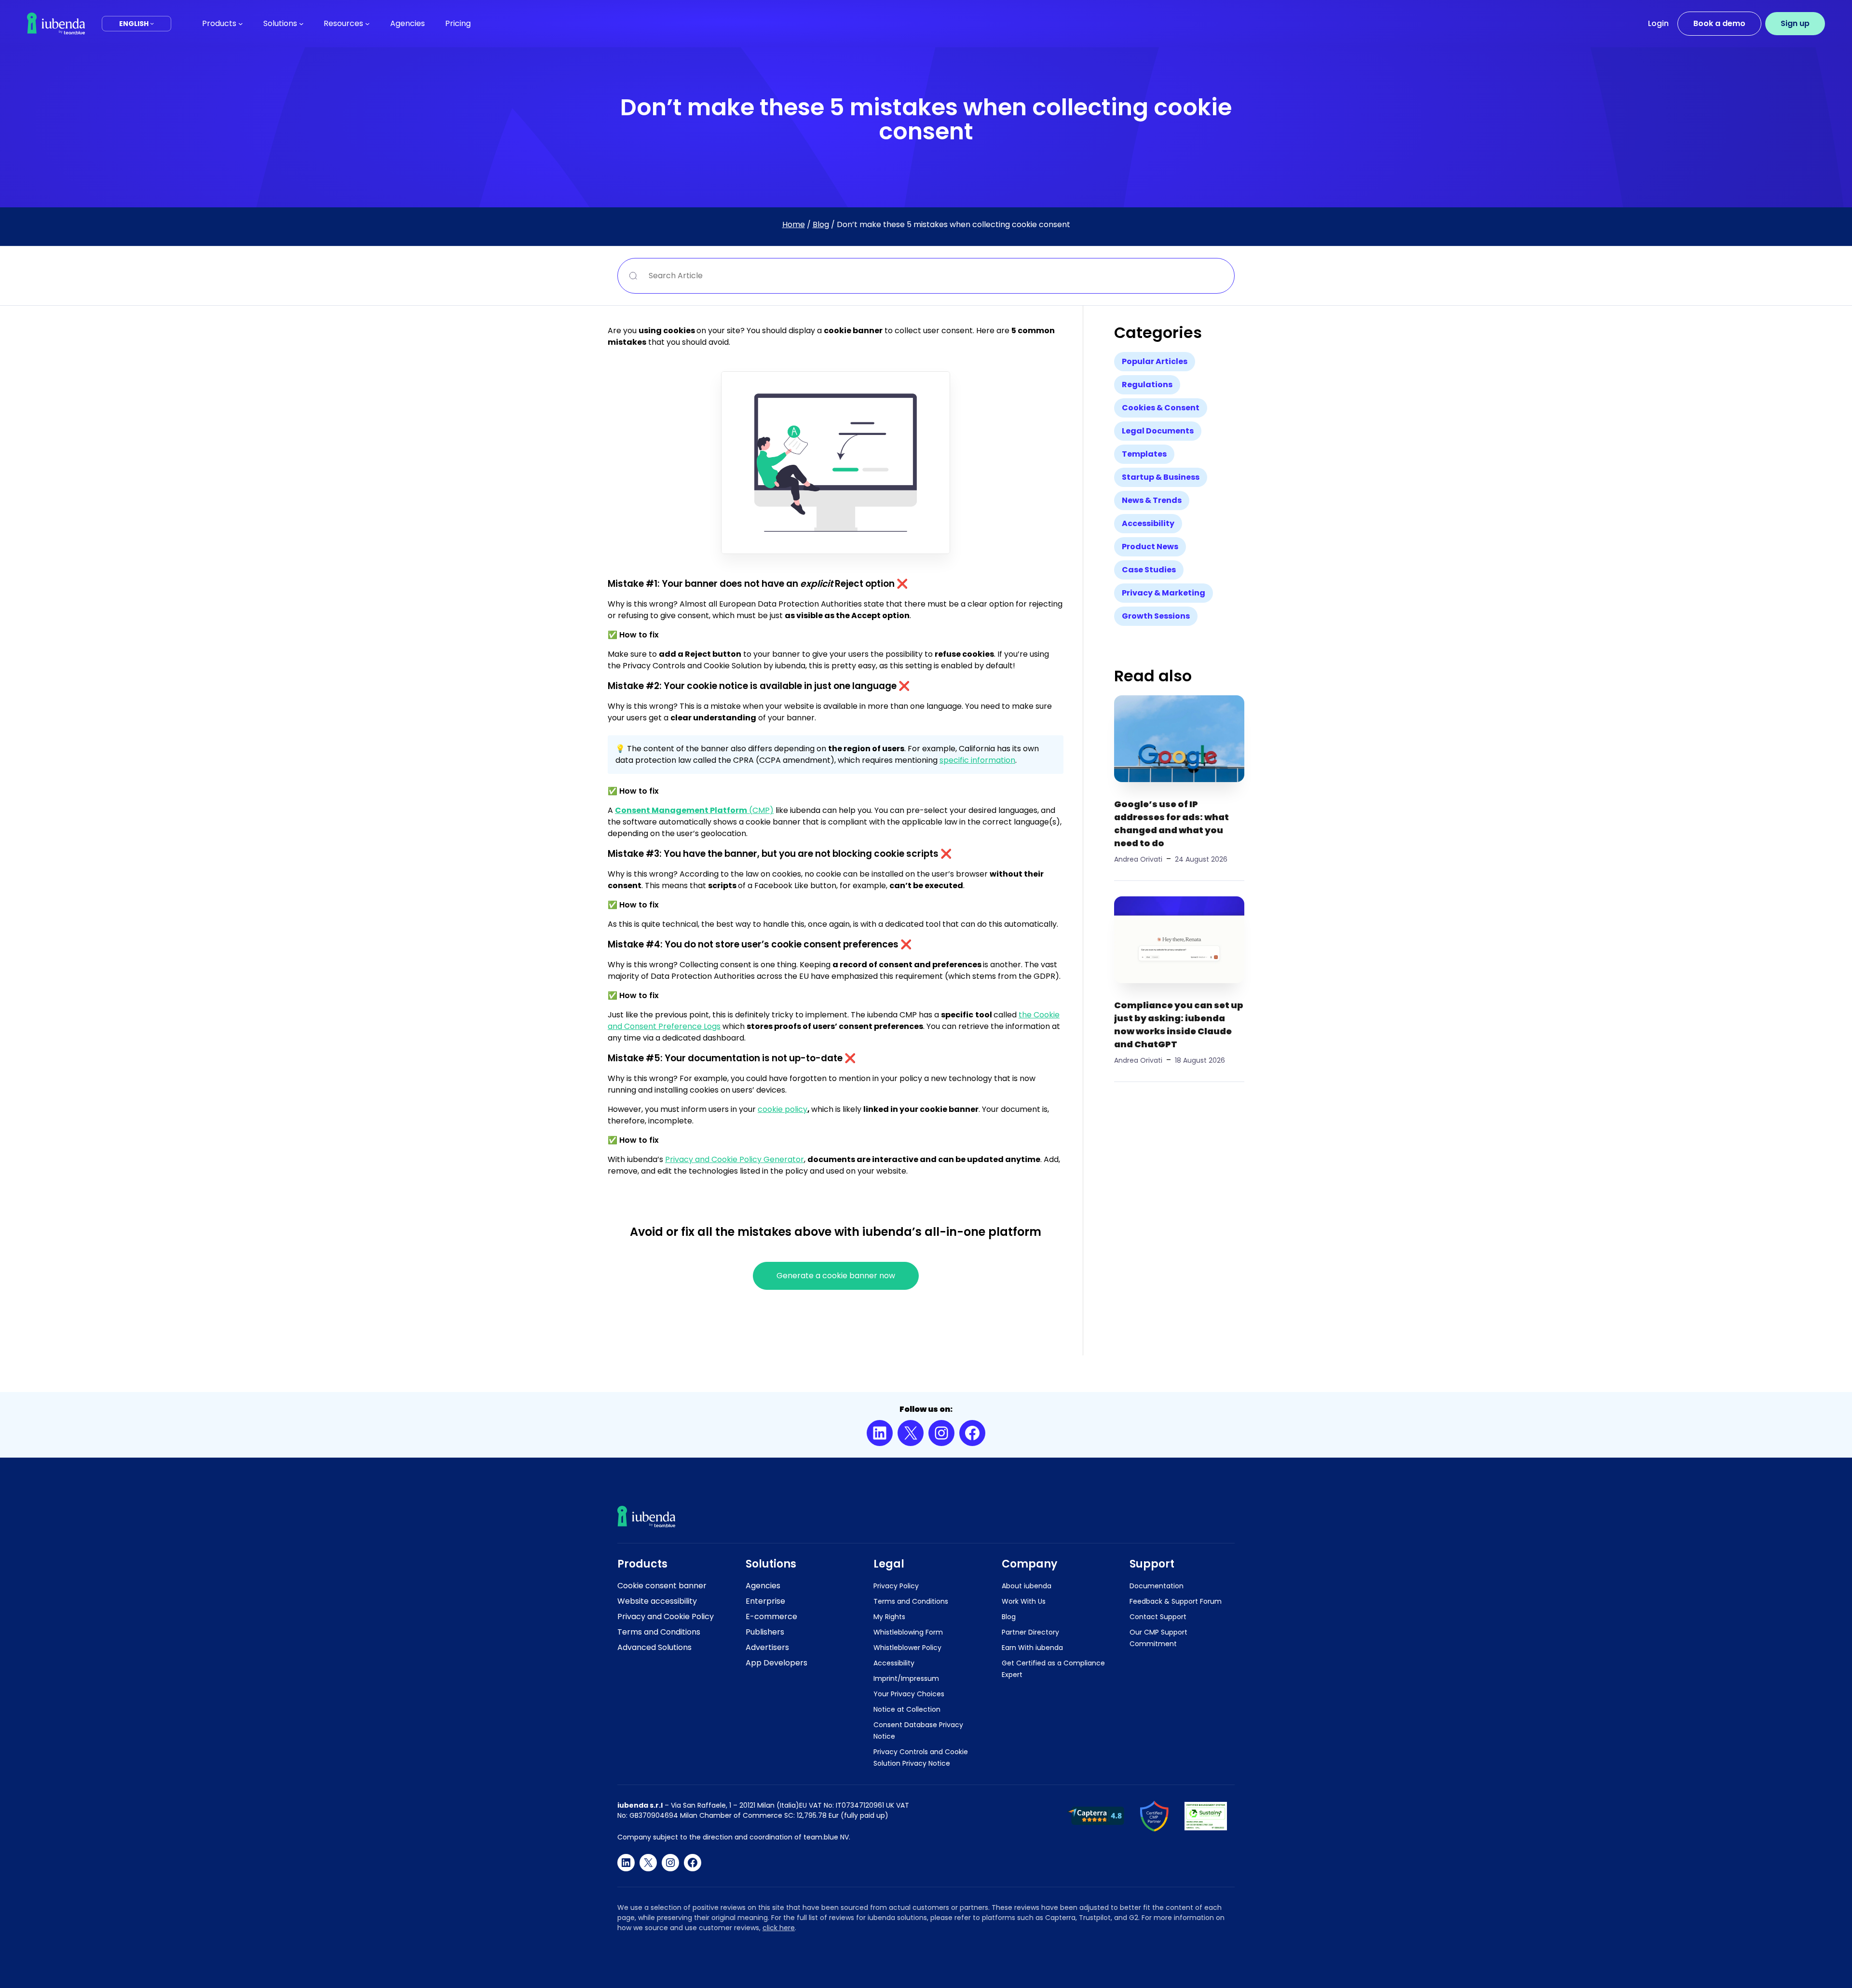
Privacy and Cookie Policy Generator (735, 1159)
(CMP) (694, 810)
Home (794, 224)
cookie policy (783, 1109)
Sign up (1795, 23)
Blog (821, 224)
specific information (977, 760)
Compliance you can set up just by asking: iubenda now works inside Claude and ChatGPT (1179, 1025)
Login (1658, 23)
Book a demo (1719, 23)
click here (779, 1928)
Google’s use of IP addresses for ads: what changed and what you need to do (1171, 824)
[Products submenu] (241, 24)
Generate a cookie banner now (836, 1276)
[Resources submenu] (368, 24)
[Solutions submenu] (301, 24)
